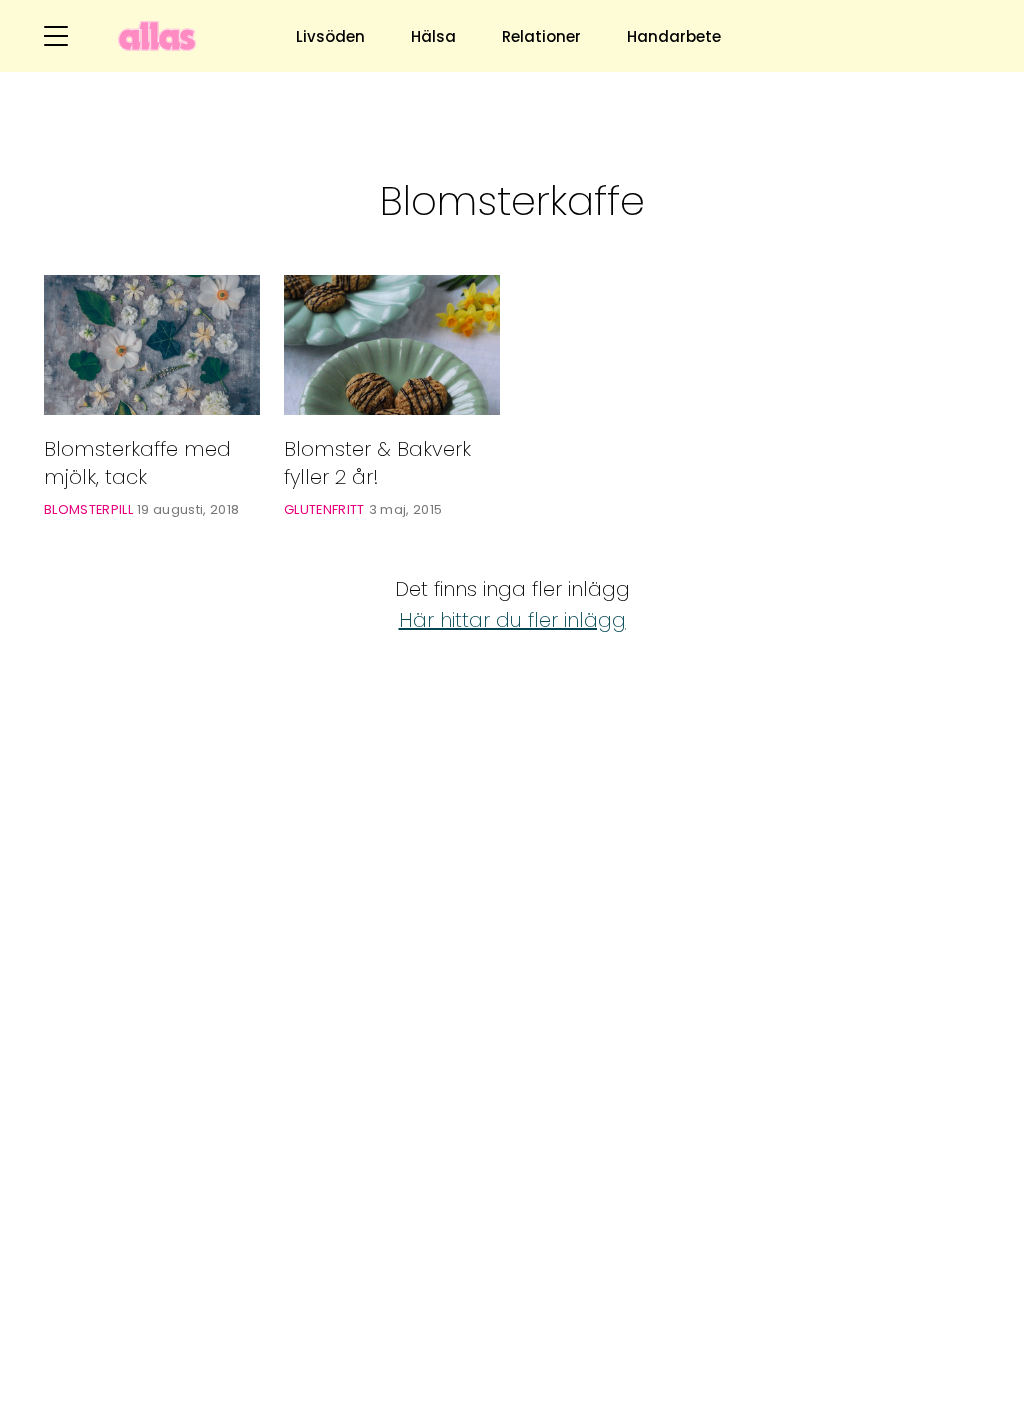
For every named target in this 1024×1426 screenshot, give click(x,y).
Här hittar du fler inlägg (512, 620)
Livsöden (330, 36)
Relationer (541, 36)
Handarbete (674, 36)
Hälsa (433, 36)
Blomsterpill (88, 509)
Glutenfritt (324, 509)
